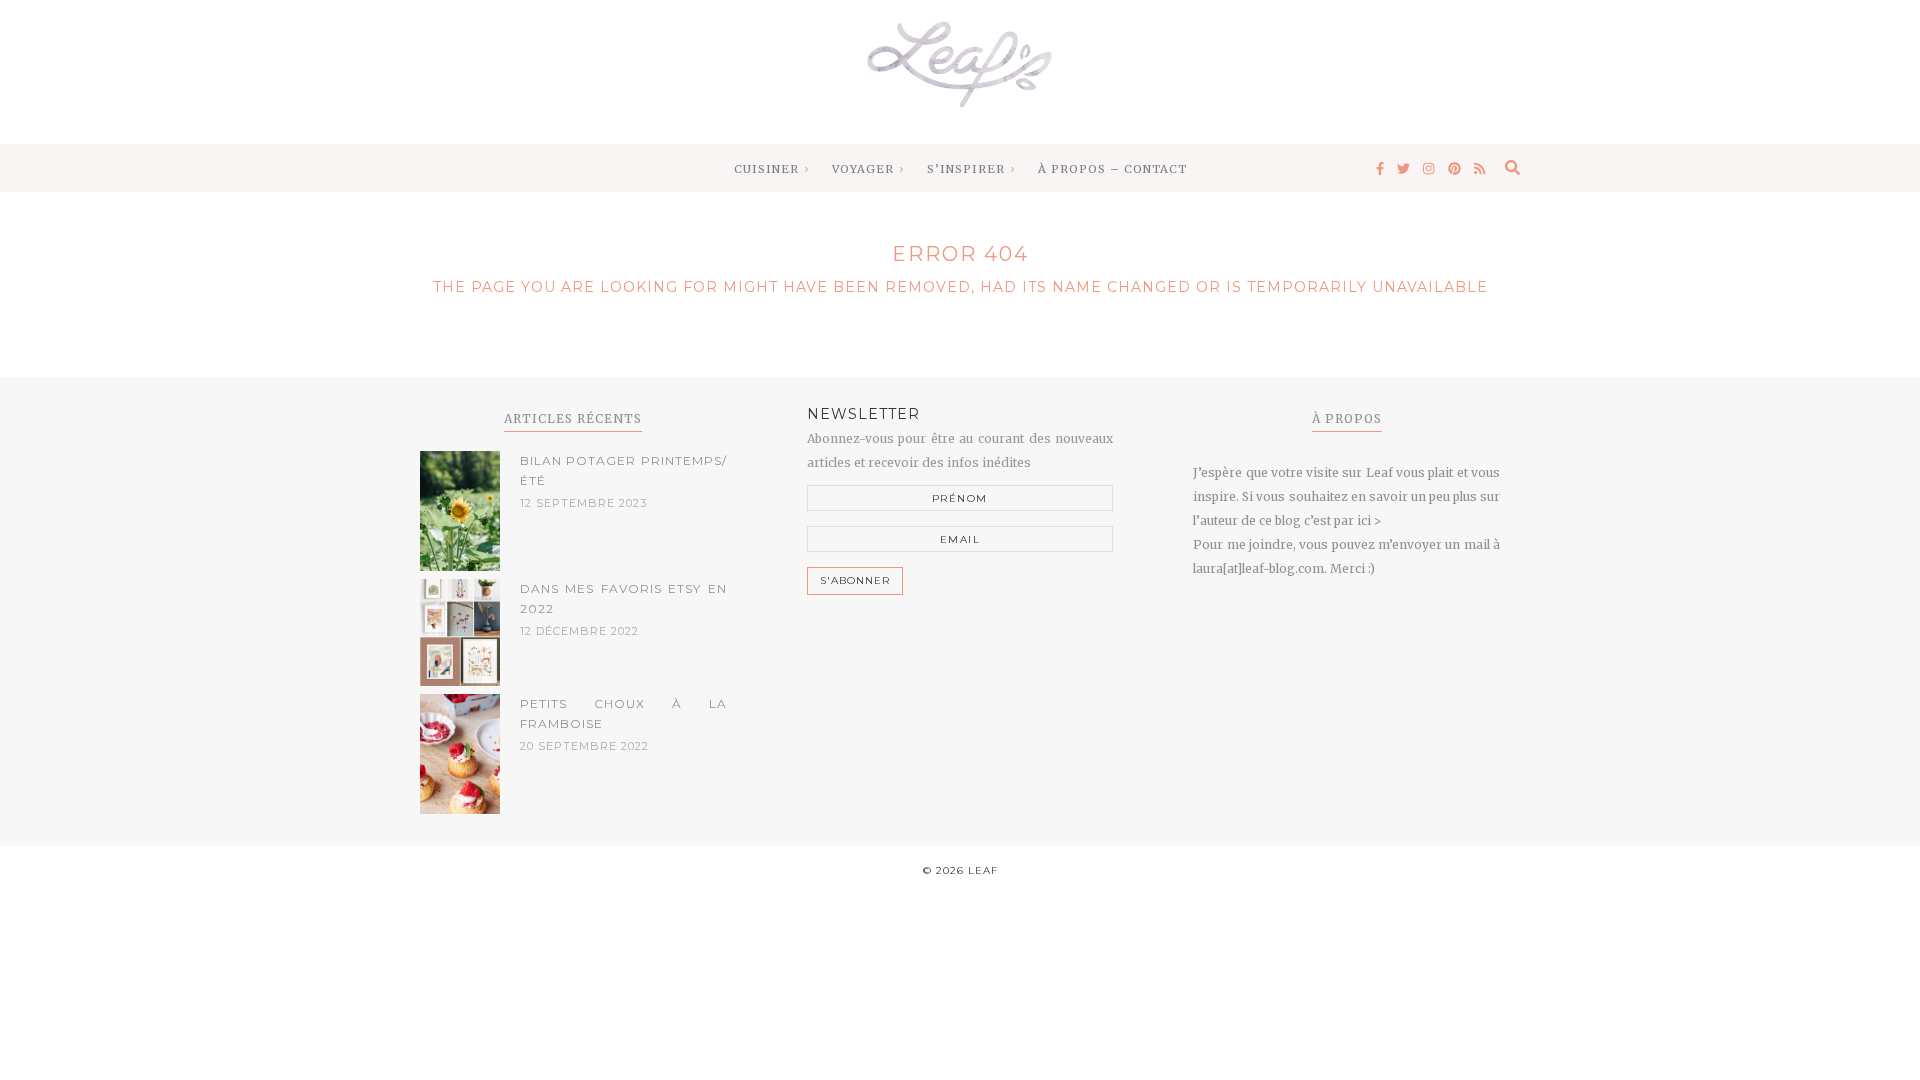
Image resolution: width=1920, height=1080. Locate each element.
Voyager (863, 169)
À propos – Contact (1112, 169)
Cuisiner (766, 169)
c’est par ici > (1342, 520)
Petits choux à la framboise (623, 713)
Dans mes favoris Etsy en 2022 (623, 598)
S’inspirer (966, 169)
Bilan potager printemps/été (623, 470)
